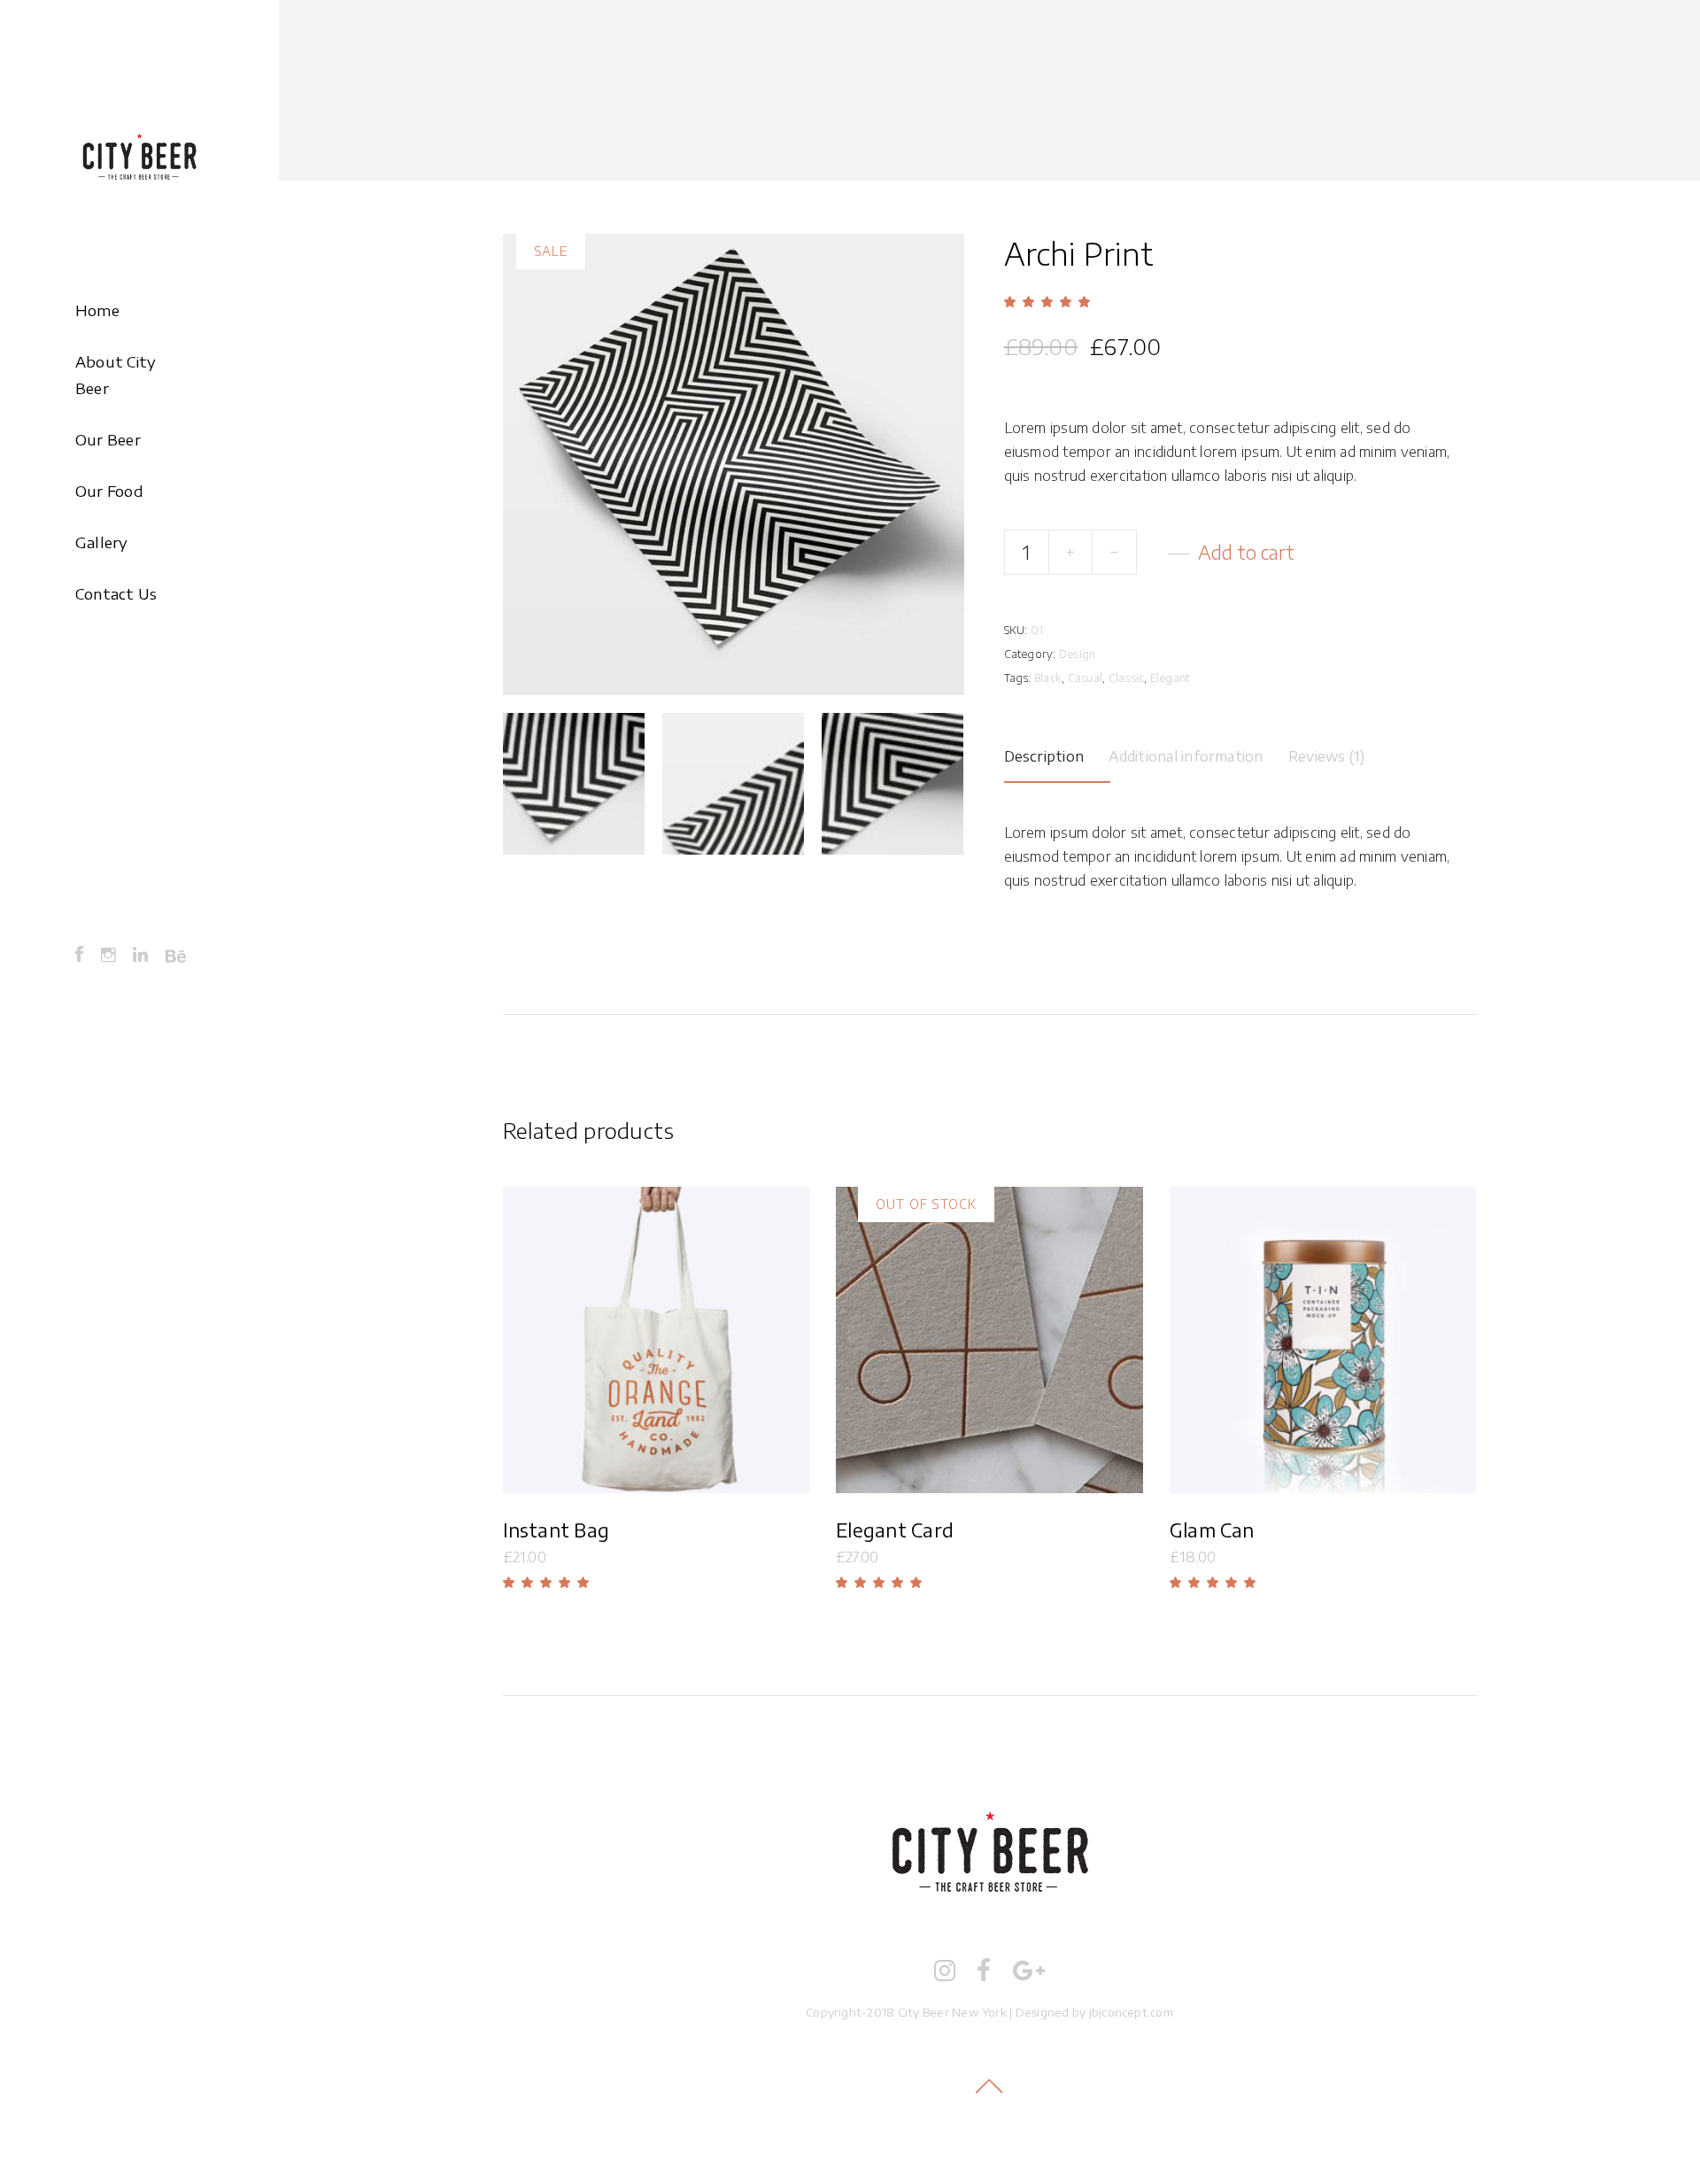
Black (1048, 678)
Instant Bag (556, 1530)
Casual (1085, 678)
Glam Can (1212, 1530)
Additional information (1186, 756)
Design (1077, 654)
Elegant (1170, 678)
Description (1044, 756)
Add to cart (1246, 552)
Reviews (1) (1327, 756)
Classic (1127, 678)
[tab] (1058, 754)
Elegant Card (895, 1530)
